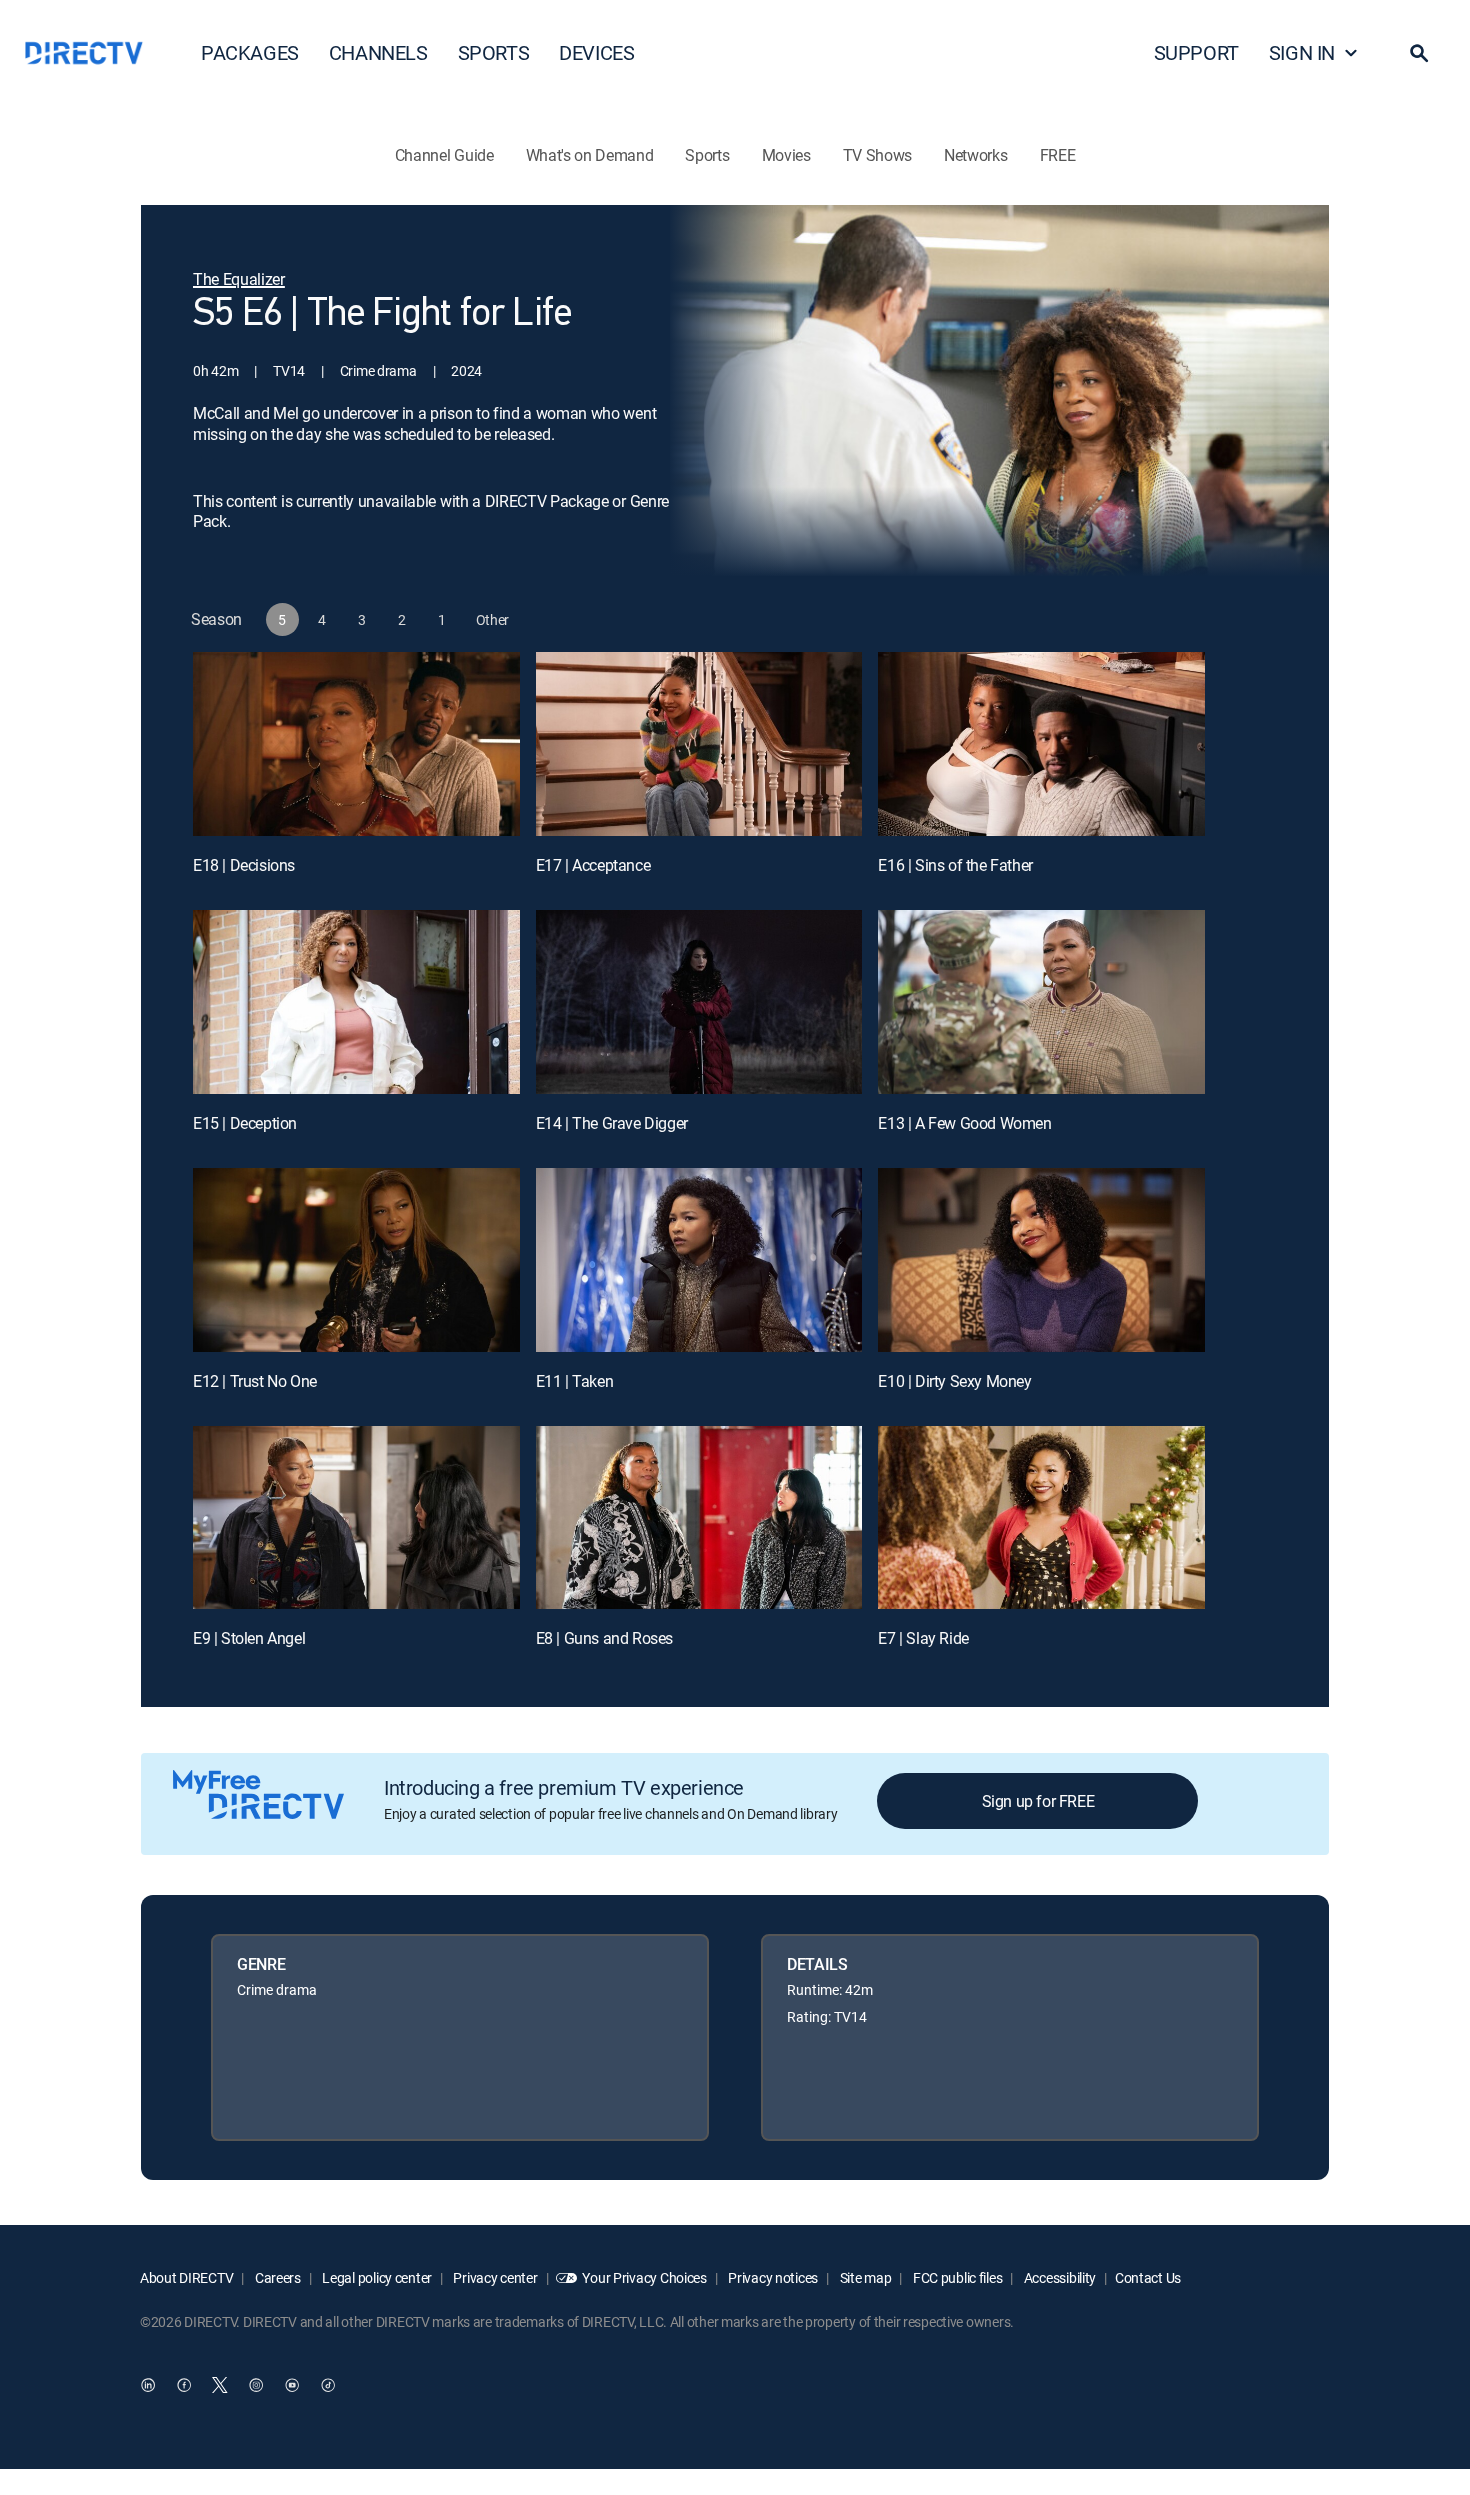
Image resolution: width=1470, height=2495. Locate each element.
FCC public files (956, 2277)
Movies (786, 155)
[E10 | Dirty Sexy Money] (1041, 1260)
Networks (975, 155)
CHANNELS (378, 52)
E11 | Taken (575, 1381)
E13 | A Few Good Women (964, 1123)
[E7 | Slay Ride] (1041, 1518)
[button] (1419, 53)
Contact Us (1148, 2277)
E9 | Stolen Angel (249, 1638)
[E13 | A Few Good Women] (1041, 1002)
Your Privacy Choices (644, 2277)
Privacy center (494, 2277)
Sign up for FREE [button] (1038, 1801)
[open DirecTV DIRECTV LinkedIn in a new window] (148, 2386)
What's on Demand (590, 155)
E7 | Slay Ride (923, 1638)
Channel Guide (444, 155)
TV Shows (877, 155)
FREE (1058, 155)
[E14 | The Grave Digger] (699, 1002)
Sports (707, 155)
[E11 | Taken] (699, 1260)
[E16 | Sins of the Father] (1041, 744)
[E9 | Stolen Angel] (356, 1518)
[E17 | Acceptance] (699, 744)
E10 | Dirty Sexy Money (954, 1381)
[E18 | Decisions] (356, 744)
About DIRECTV (186, 2277)
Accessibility (1058, 2277)
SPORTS (494, 52)
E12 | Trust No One (255, 1381)
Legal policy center (376, 2277)
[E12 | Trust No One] (356, 1260)
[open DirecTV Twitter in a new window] (220, 2386)
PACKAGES (250, 52)
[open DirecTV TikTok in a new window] (328, 2386)
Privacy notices (772, 2277)
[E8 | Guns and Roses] (699, 1518)
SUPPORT (1196, 52)
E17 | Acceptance (593, 865)
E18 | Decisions (244, 865)
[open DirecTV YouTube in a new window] (292, 2386)
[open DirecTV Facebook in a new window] (184, 2386)
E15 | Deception (245, 1123)
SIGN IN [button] (1302, 52)
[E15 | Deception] (356, 1002)
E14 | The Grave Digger (612, 1123)
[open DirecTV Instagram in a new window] (256, 2386)
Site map (864, 2277)
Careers (276, 2277)
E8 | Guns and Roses (604, 1638)
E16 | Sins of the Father (955, 865)
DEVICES (596, 52)
